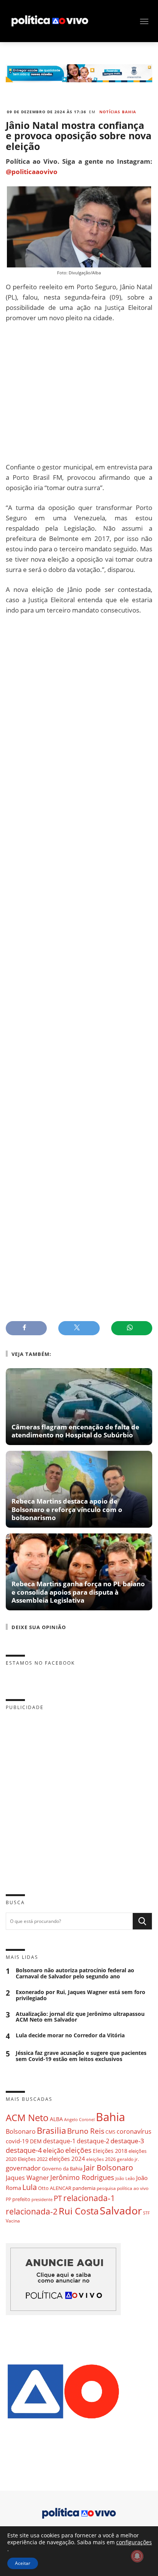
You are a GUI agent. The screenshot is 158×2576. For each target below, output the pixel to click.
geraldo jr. (128, 2159)
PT (58, 2198)
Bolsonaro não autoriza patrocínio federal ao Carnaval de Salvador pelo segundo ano (75, 1973)
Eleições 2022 (33, 2159)
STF (146, 2213)
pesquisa (106, 2188)
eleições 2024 (67, 2159)
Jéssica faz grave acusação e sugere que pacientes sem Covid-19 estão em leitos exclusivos (81, 2056)
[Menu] (144, 21)
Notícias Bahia (118, 112)
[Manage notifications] (137, 2556)
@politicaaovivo (32, 172)
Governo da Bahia (62, 2169)
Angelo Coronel (79, 2120)
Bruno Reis (86, 2131)
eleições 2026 (101, 2159)
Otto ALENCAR (55, 2188)
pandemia (84, 2188)
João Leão (125, 2178)
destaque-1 (59, 2141)
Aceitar (23, 2563)
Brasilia (51, 2130)
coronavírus (134, 2131)
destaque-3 (127, 2141)
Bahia (110, 2117)
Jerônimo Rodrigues (82, 2177)
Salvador (121, 2210)
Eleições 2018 (110, 2151)
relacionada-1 (89, 2198)
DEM (36, 2141)
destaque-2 (93, 2141)
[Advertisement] (79, 392)
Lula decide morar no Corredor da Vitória (70, 2036)
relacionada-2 (32, 2211)
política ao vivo (133, 2188)
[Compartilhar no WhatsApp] (132, 1328)
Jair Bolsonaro (108, 2168)
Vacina (13, 2221)
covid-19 (17, 2141)
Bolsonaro (21, 2131)
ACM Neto (27, 2117)
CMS (110, 2132)
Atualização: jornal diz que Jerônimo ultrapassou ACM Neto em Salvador (80, 2017)
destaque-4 (24, 2150)
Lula (30, 2187)
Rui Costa (79, 2211)
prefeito (21, 2199)
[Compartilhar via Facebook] (26, 1328)
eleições (78, 2150)
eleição (53, 2150)
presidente (42, 2200)
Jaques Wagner (27, 2178)
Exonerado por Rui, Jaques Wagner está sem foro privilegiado (81, 1995)
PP (8, 2199)
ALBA (56, 2119)
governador (23, 2168)
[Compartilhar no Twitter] (79, 1328)
